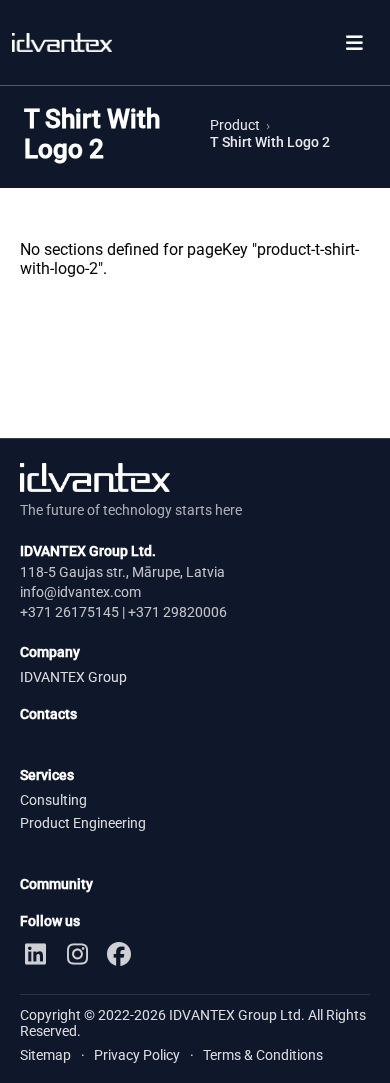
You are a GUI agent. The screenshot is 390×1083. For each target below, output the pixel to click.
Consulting (53, 800)
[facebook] (119, 954)
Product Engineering (83, 823)
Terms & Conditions (263, 1055)
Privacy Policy (137, 1055)
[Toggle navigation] (354, 42)
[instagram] (77, 954)
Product (235, 125)
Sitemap (45, 1055)
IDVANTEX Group (73, 677)
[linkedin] (35, 954)
